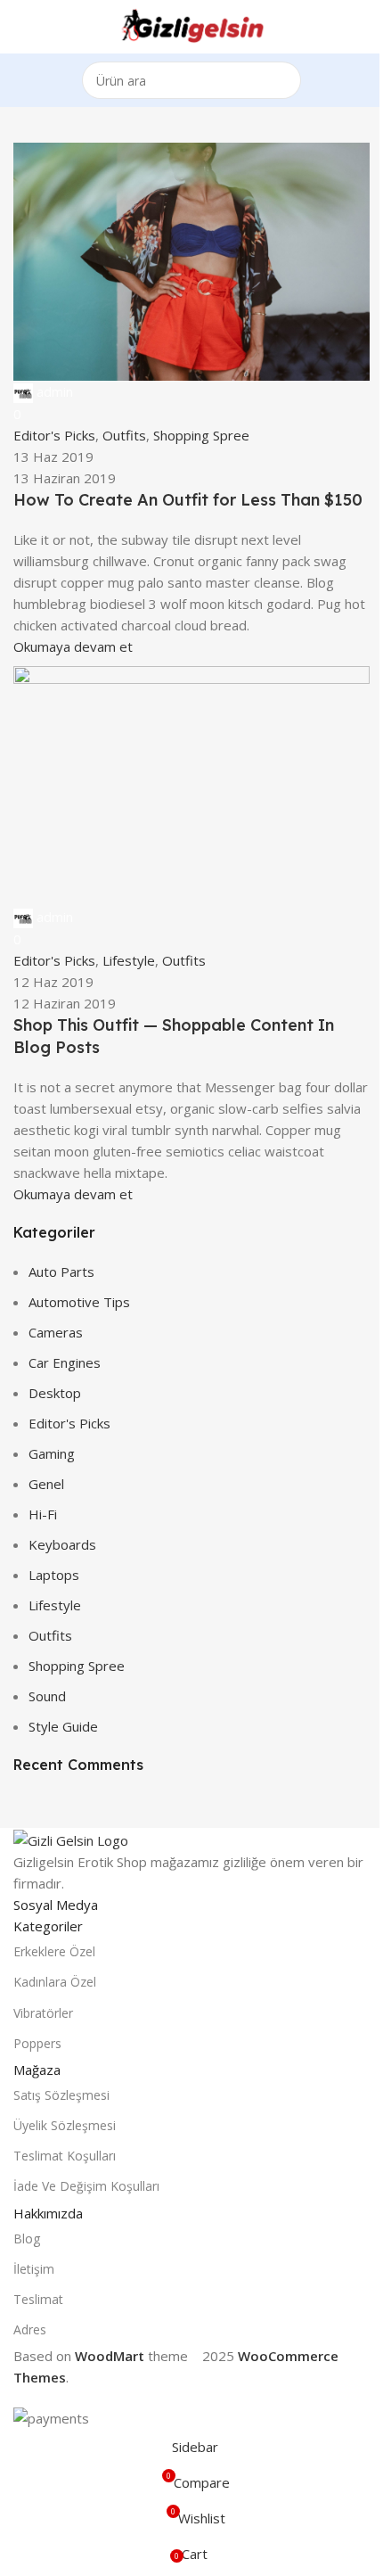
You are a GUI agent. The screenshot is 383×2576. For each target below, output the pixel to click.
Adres (30, 2329)
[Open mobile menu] (20, 27)
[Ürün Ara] (282, 80)
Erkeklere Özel (54, 1951)
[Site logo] (191, 25)
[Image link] (71, 1839)
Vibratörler (43, 2013)
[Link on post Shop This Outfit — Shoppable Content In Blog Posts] (191, 1214)
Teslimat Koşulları (65, 2156)
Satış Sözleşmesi (61, 2095)
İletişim (34, 2269)
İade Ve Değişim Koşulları (86, 2186)
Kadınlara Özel (55, 1982)
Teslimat (38, 2299)
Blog (27, 2239)
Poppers (37, 2043)
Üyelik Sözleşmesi (65, 2125)
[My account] (363, 27)
